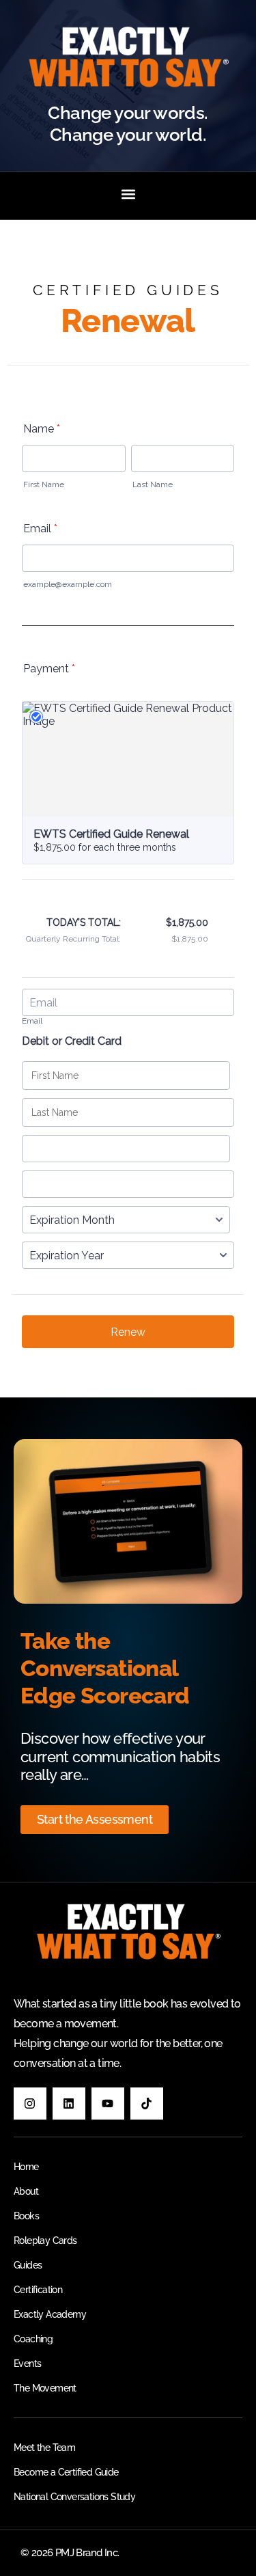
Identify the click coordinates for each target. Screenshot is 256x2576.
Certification (38, 2290)
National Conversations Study (74, 2497)
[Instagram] (30, 2104)
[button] (128, 194)
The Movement (45, 2388)
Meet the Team (44, 2448)
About (26, 2191)
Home (26, 2167)
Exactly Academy (50, 2314)
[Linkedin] (69, 2104)
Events (27, 2363)
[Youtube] (108, 2104)
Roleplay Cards (45, 2241)
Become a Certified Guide (66, 2472)
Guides (28, 2265)
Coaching (33, 2339)
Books (26, 2216)
